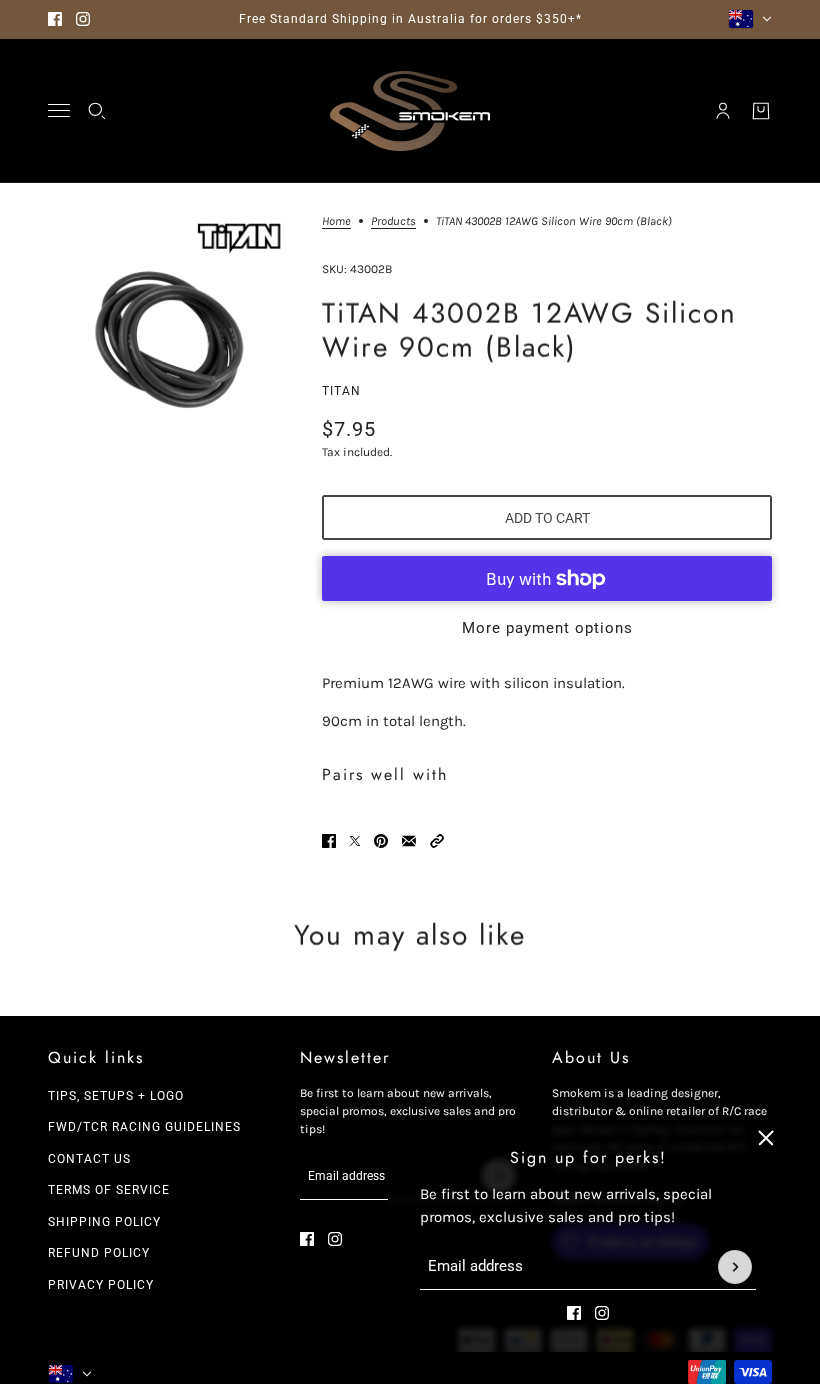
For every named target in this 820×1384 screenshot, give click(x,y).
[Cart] (761, 111)
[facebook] (55, 19)
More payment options (547, 628)
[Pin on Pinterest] (381, 841)
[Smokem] (410, 111)
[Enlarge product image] (169, 336)
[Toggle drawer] (59, 110)
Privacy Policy (101, 1285)
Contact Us (89, 1159)
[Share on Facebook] (329, 841)
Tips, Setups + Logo (116, 1096)
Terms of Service (109, 1190)
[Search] (97, 111)
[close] (766, 1138)
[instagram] (83, 19)
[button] (437, 841)
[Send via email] (409, 841)
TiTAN (341, 391)
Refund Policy (99, 1253)
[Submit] (735, 1267)
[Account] (723, 111)
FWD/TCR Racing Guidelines (144, 1127)
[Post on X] (355, 841)
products (393, 221)
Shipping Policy (104, 1222)
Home (336, 221)
